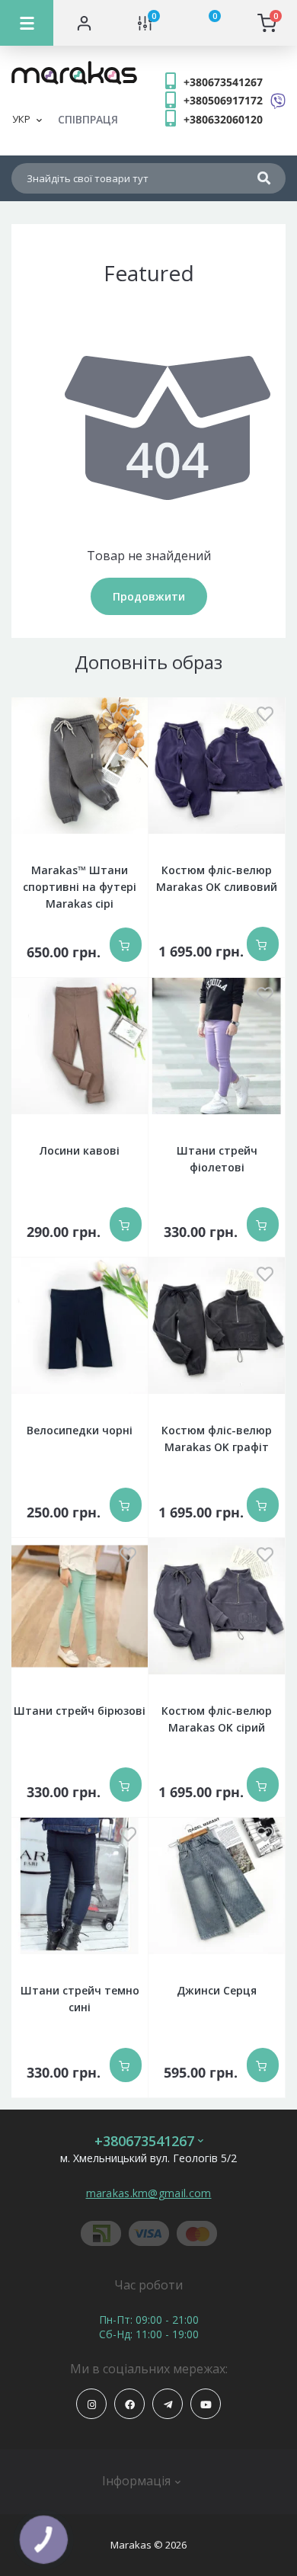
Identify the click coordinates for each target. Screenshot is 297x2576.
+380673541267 (223, 82)
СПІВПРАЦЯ (88, 119)
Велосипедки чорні (80, 1430)
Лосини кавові (80, 1150)
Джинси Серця (217, 1990)
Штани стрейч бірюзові (80, 1711)
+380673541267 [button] (144, 2141)
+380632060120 (223, 119)
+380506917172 (223, 100)
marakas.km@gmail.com (149, 2193)
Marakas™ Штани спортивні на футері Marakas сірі (80, 887)
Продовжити (149, 596)
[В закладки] (128, 715)
